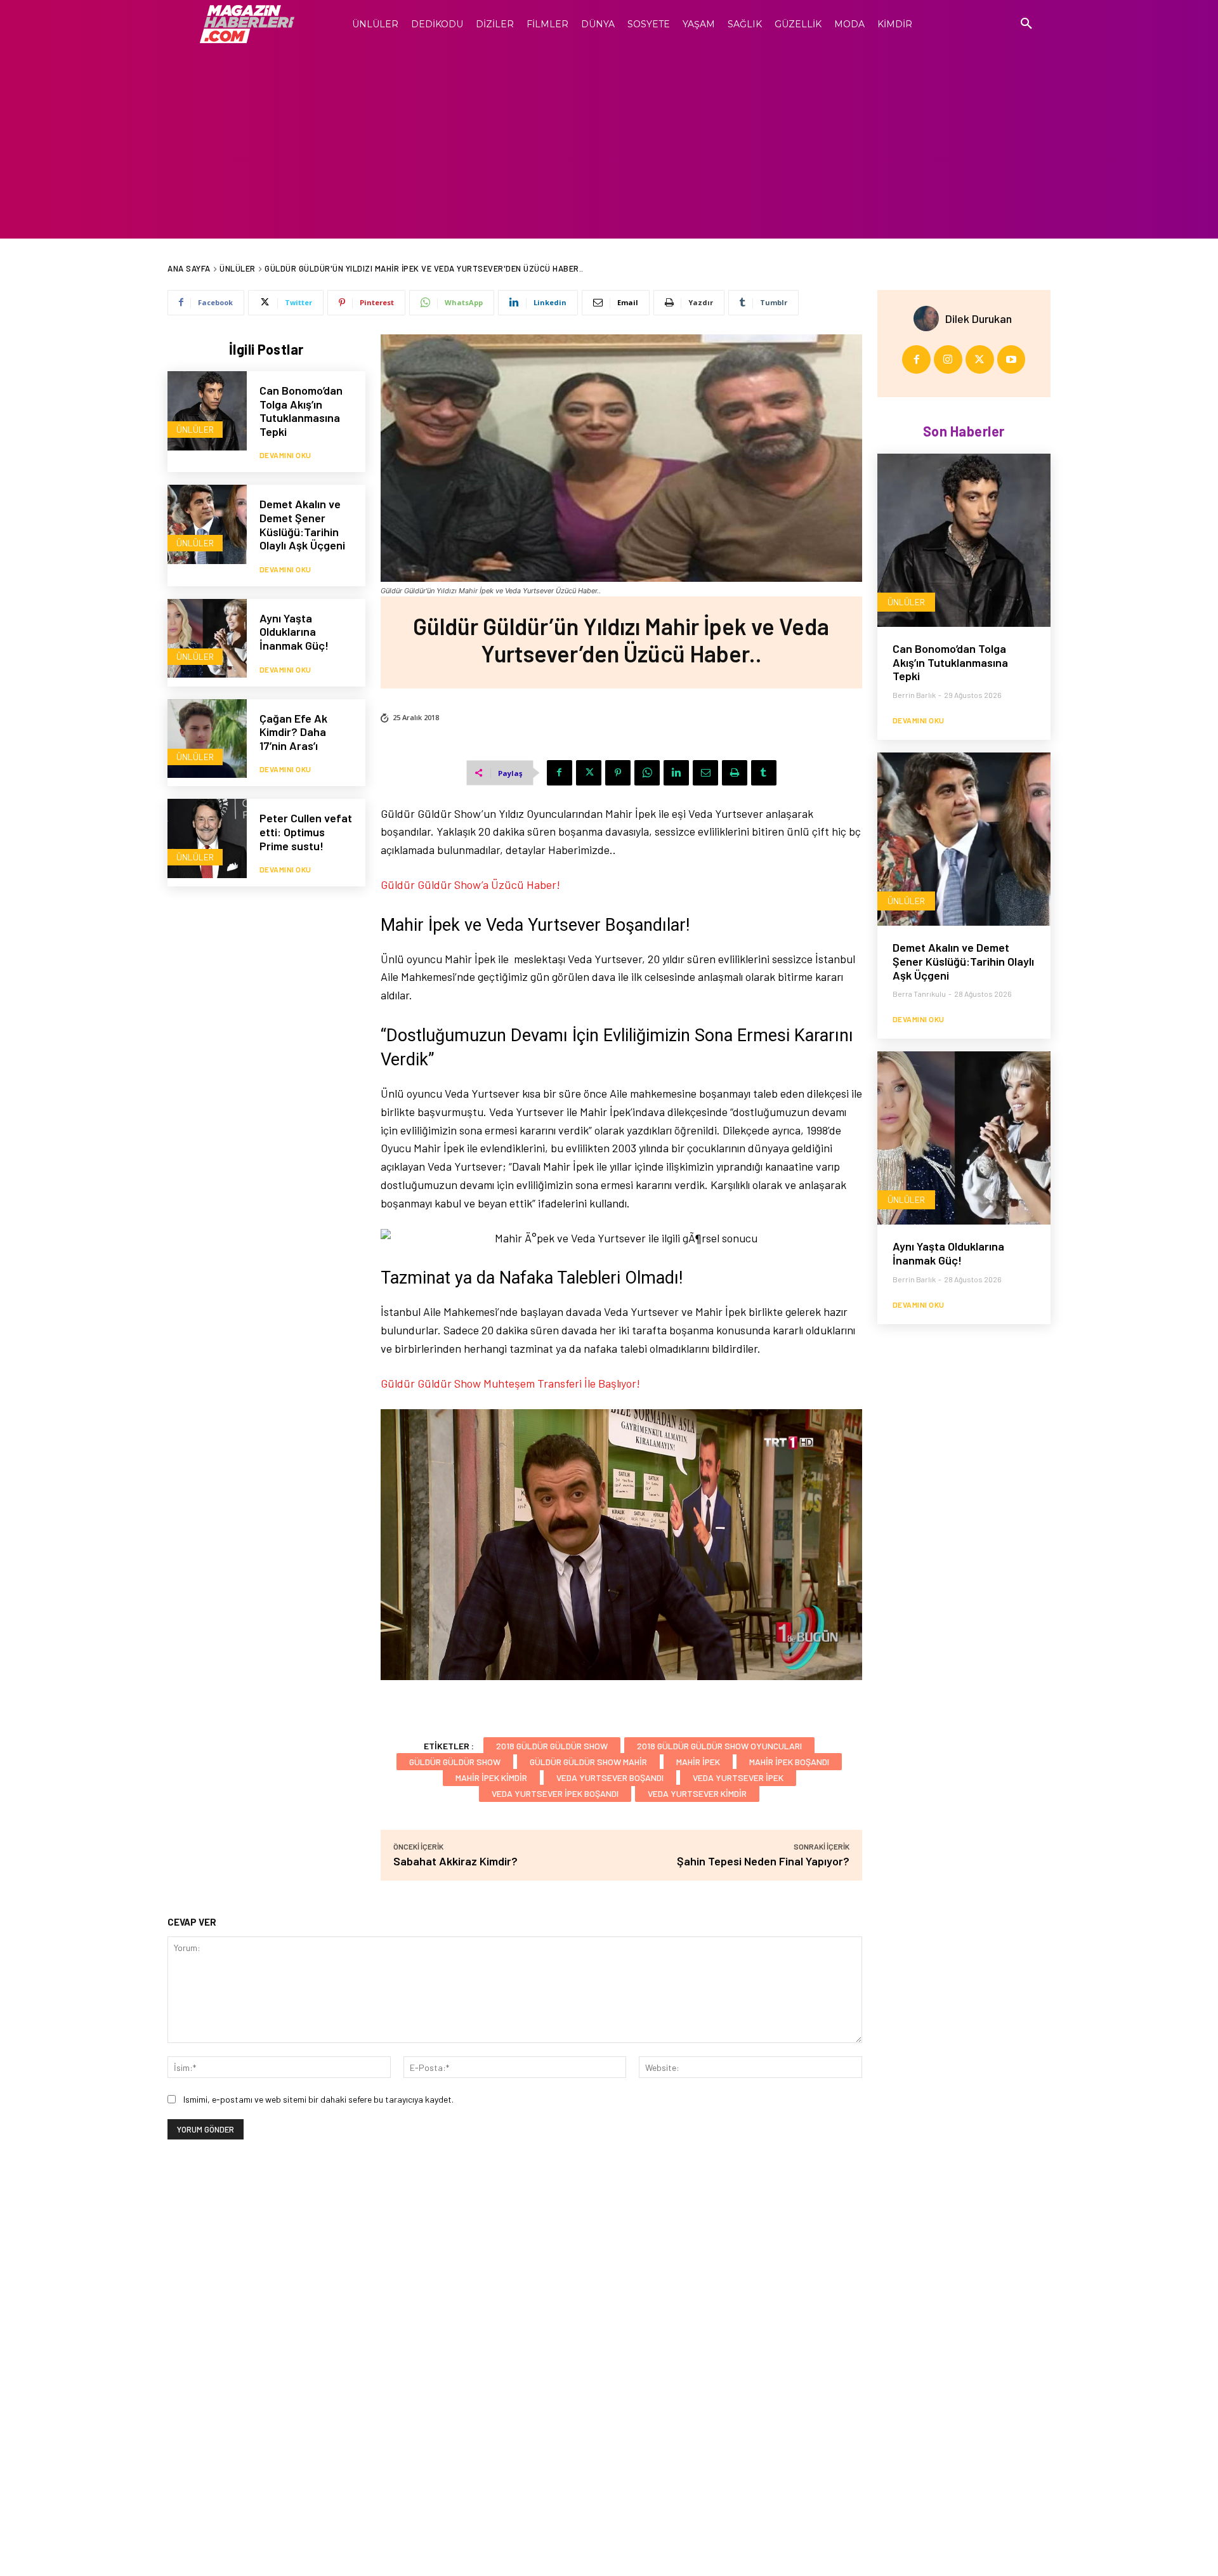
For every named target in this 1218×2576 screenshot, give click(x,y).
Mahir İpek (698, 1762)
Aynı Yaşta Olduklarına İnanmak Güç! (294, 632)
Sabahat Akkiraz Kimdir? (455, 1861)
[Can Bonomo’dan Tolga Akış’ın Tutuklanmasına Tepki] (207, 411)
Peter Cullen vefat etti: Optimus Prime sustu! (306, 831)
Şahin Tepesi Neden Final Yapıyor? (763, 1861)
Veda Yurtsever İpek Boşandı (555, 1793)
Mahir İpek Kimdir (491, 1778)
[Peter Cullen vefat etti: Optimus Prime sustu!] (207, 838)
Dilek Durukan (979, 319)
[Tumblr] (764, 773)
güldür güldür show (455, 1762)
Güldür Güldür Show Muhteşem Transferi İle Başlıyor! (510, 1383)
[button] (1026, 24)
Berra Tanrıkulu (919, 994)
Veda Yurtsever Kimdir (697, 1793)
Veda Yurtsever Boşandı (610, 1778)
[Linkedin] (676, 773)
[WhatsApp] (647, 773)
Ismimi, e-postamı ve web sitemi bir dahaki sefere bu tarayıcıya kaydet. (318, 2099)
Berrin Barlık (914, 695)
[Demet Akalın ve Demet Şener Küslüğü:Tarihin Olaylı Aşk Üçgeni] (207, 524)
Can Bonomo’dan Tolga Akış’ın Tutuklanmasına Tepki (301, 411)
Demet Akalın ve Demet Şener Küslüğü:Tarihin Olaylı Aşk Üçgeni (302, 524)
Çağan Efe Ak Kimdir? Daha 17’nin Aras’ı (293, 732)
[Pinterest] (618, 773)
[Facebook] (560, 773)
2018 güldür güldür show (552, 1746)
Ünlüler (238, 268)
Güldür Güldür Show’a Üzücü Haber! (470, 884)
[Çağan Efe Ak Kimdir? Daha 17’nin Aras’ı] (207, 739)
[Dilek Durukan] (929, 319)
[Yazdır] (735, 773)
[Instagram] (948, 359)
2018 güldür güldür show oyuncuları (719, 1746)
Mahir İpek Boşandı (789, 1762)
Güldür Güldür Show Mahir (588, 1762)
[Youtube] (1012, 359)
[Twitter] (589, 773)
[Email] (705, 773)
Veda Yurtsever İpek (738, 1778)
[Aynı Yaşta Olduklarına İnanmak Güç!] (207, 639)
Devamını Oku (285, 455)
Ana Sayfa (189, 268)
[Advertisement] (609, 143)
